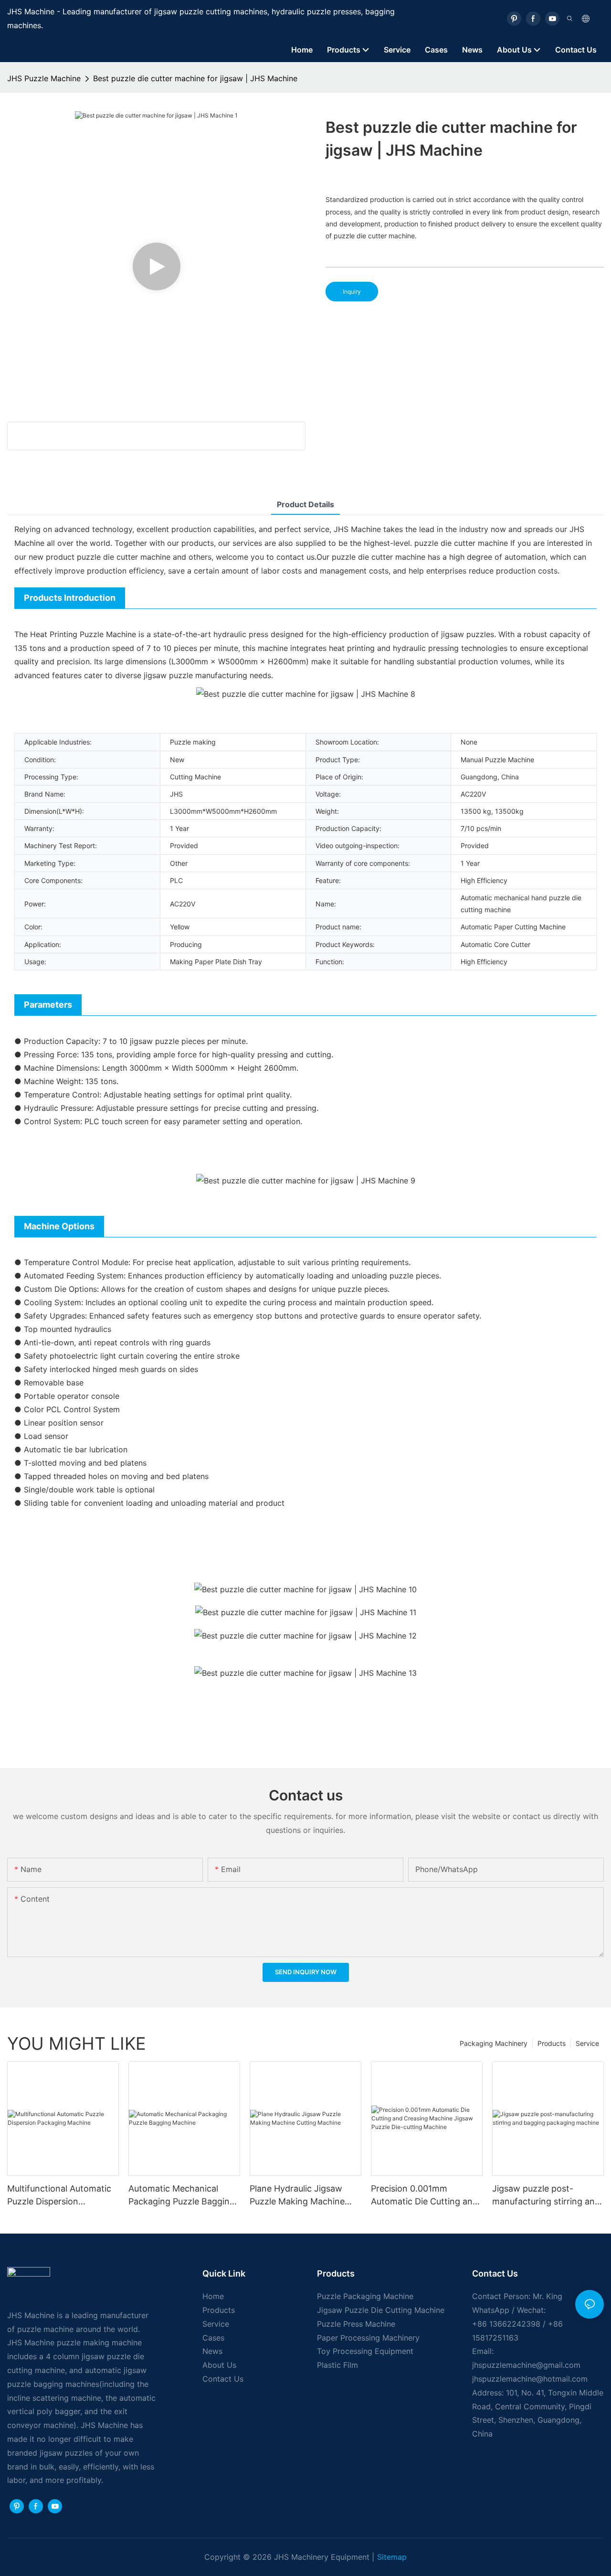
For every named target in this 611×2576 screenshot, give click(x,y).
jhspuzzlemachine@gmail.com (526, 2365)
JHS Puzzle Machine (44, 78)
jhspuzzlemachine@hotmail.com (530, 2379)
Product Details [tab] (305, 504)
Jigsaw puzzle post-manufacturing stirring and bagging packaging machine (546, 2196)
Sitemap (392, 2557)
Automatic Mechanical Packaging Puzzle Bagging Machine (182, 2196)
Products (552, 2043)
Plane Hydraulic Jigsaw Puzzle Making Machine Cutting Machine (297, 2196)
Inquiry (352, 292)
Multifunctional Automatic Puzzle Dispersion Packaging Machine (59, 2196)
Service (587, 2043)
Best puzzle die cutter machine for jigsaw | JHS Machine (195, 78)
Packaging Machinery (494, 2043)
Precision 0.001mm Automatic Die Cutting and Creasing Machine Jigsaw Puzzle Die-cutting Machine (426, 2196)
